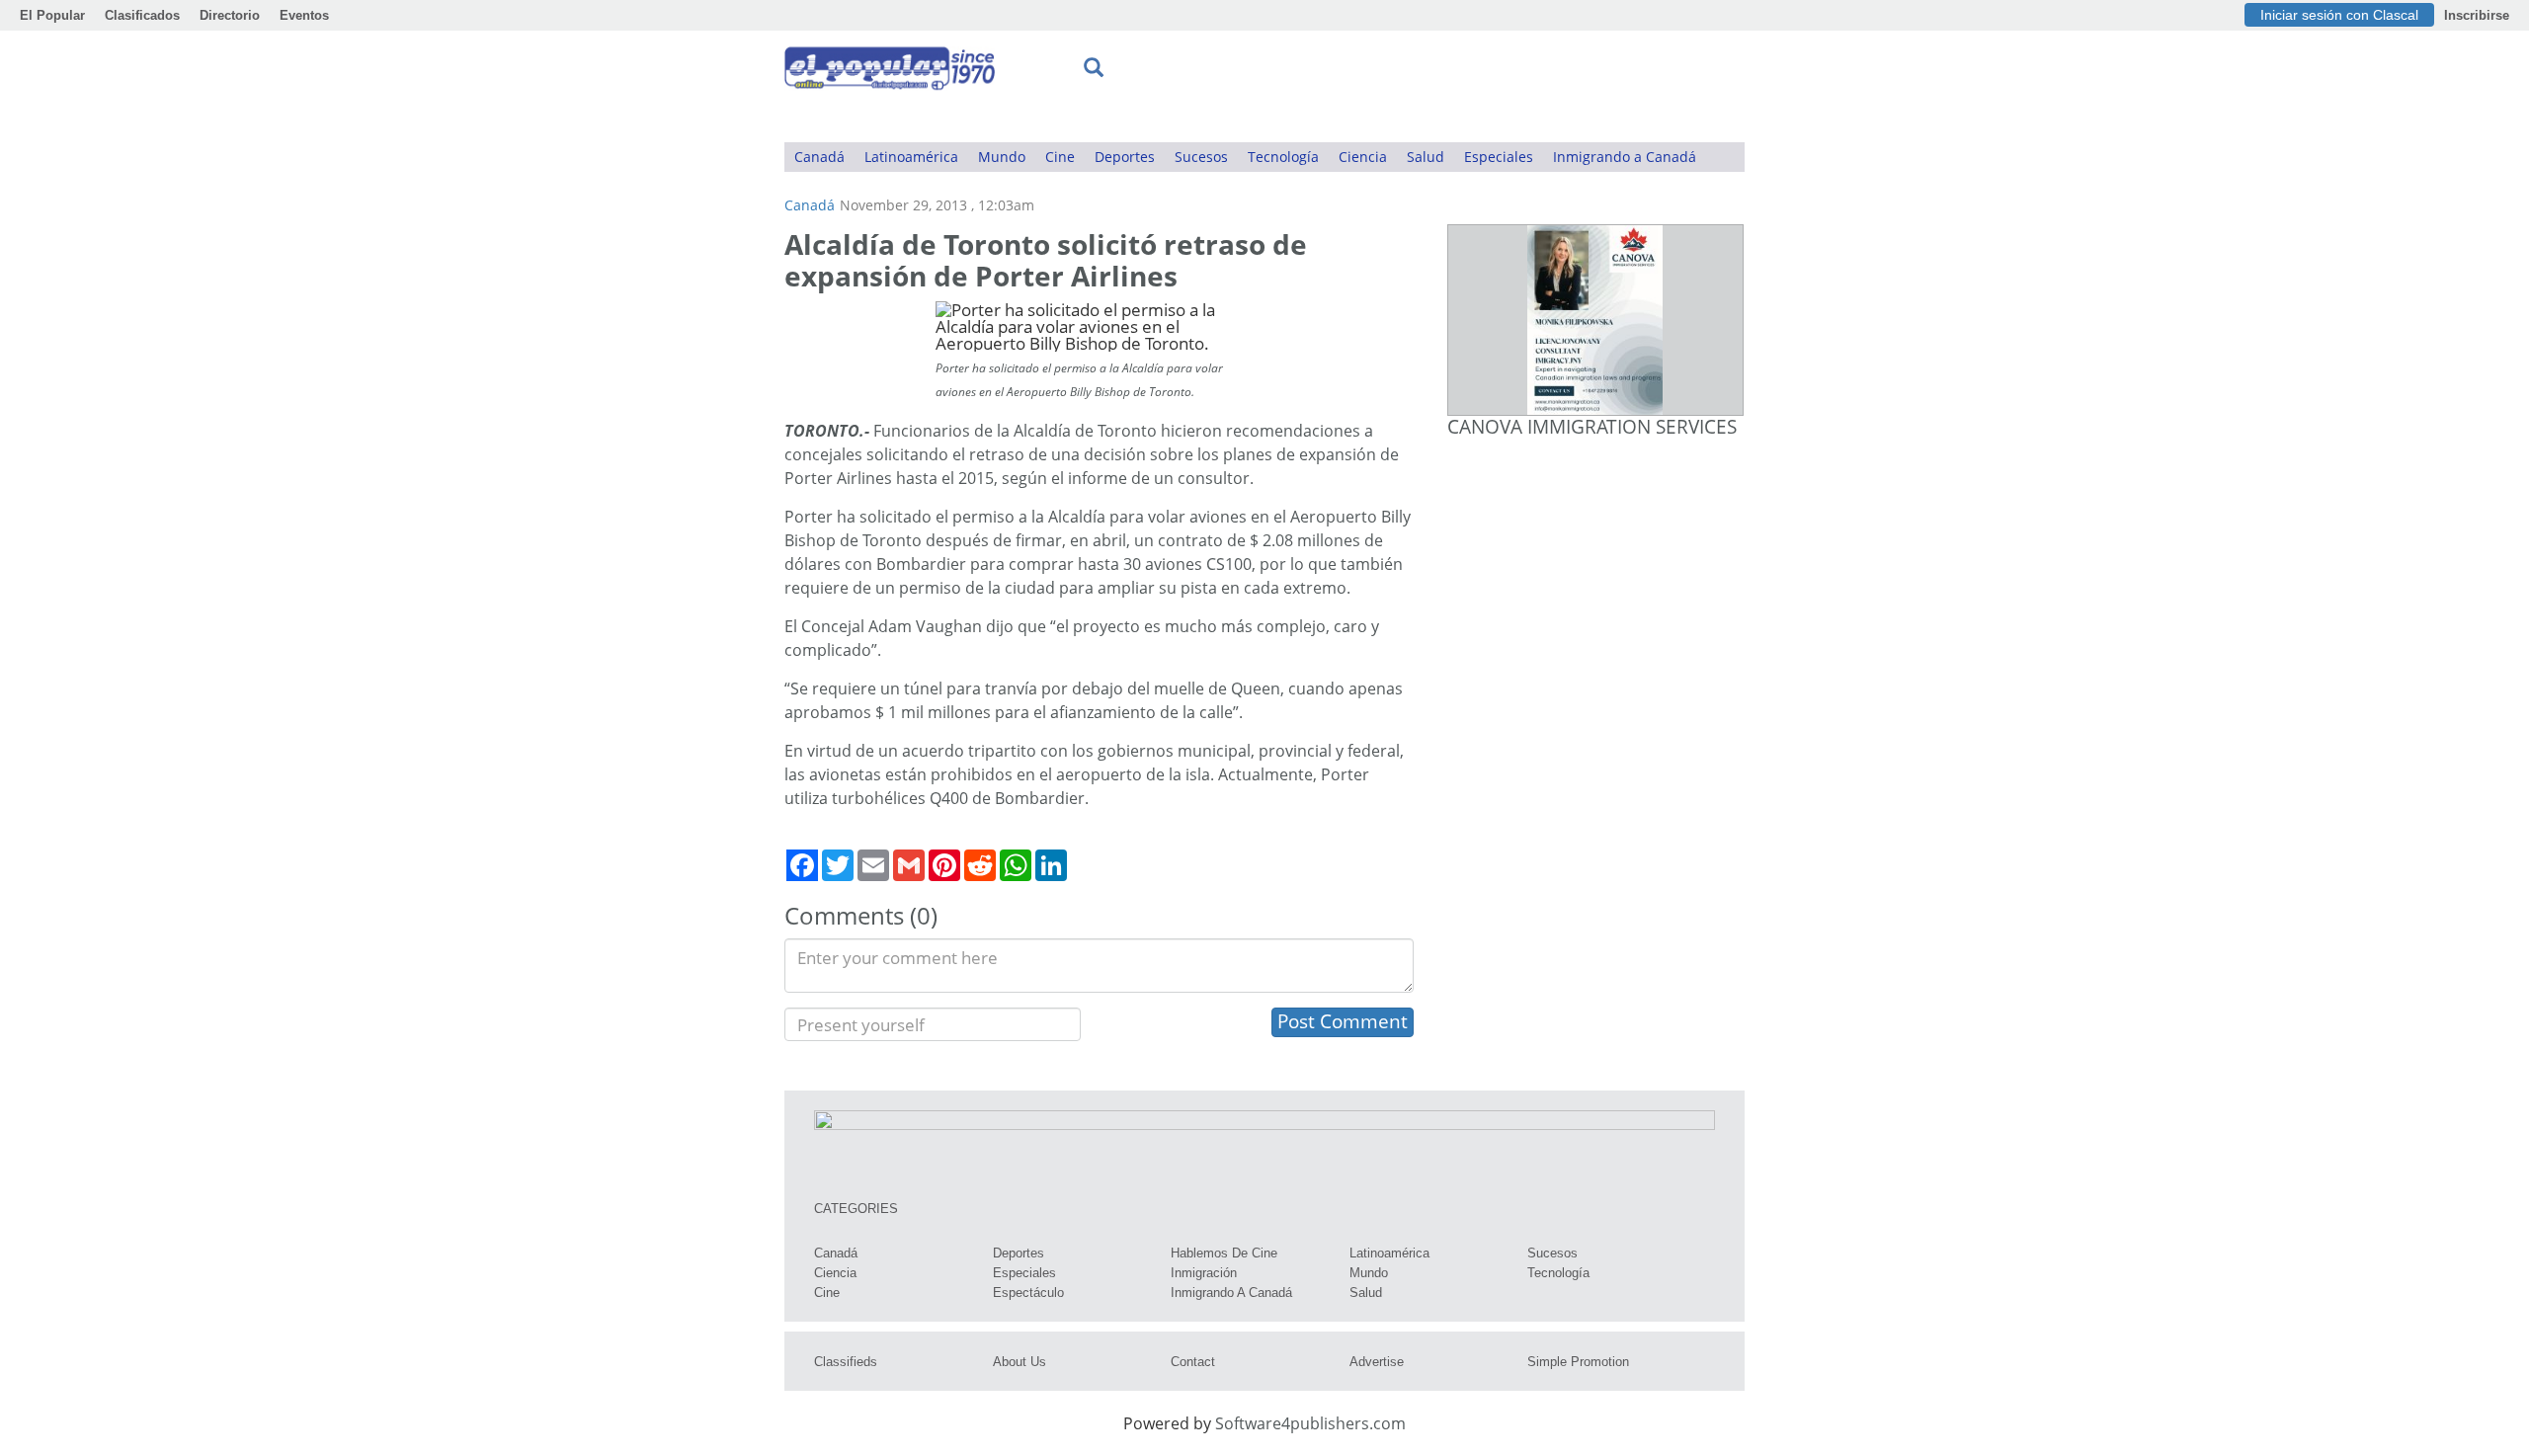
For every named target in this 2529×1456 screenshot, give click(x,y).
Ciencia (1363, 157)
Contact (1193, 1362)
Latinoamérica (911, 157)
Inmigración (1204, 1273)
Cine (1060, 157)
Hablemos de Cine (1224, 1253)
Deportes (1125, 157)
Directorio (230, 15)
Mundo (1002, 157)
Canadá (819, 157)
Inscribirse (2477, 15)
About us (1020, 1362)
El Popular (52, 15)
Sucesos (1201, 157)
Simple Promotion (1578, 1362)
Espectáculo (1028, 1293)
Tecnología (1283, 157)
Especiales (1499, 157)
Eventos (304, 15)
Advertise (1377, 1362)
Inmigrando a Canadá (1625, 157)
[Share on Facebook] (802, 865)
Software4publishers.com (1310, 1423)
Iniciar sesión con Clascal (2339, 15)
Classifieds (846, 1362)
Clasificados (142, 15)
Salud (1426, 157)
